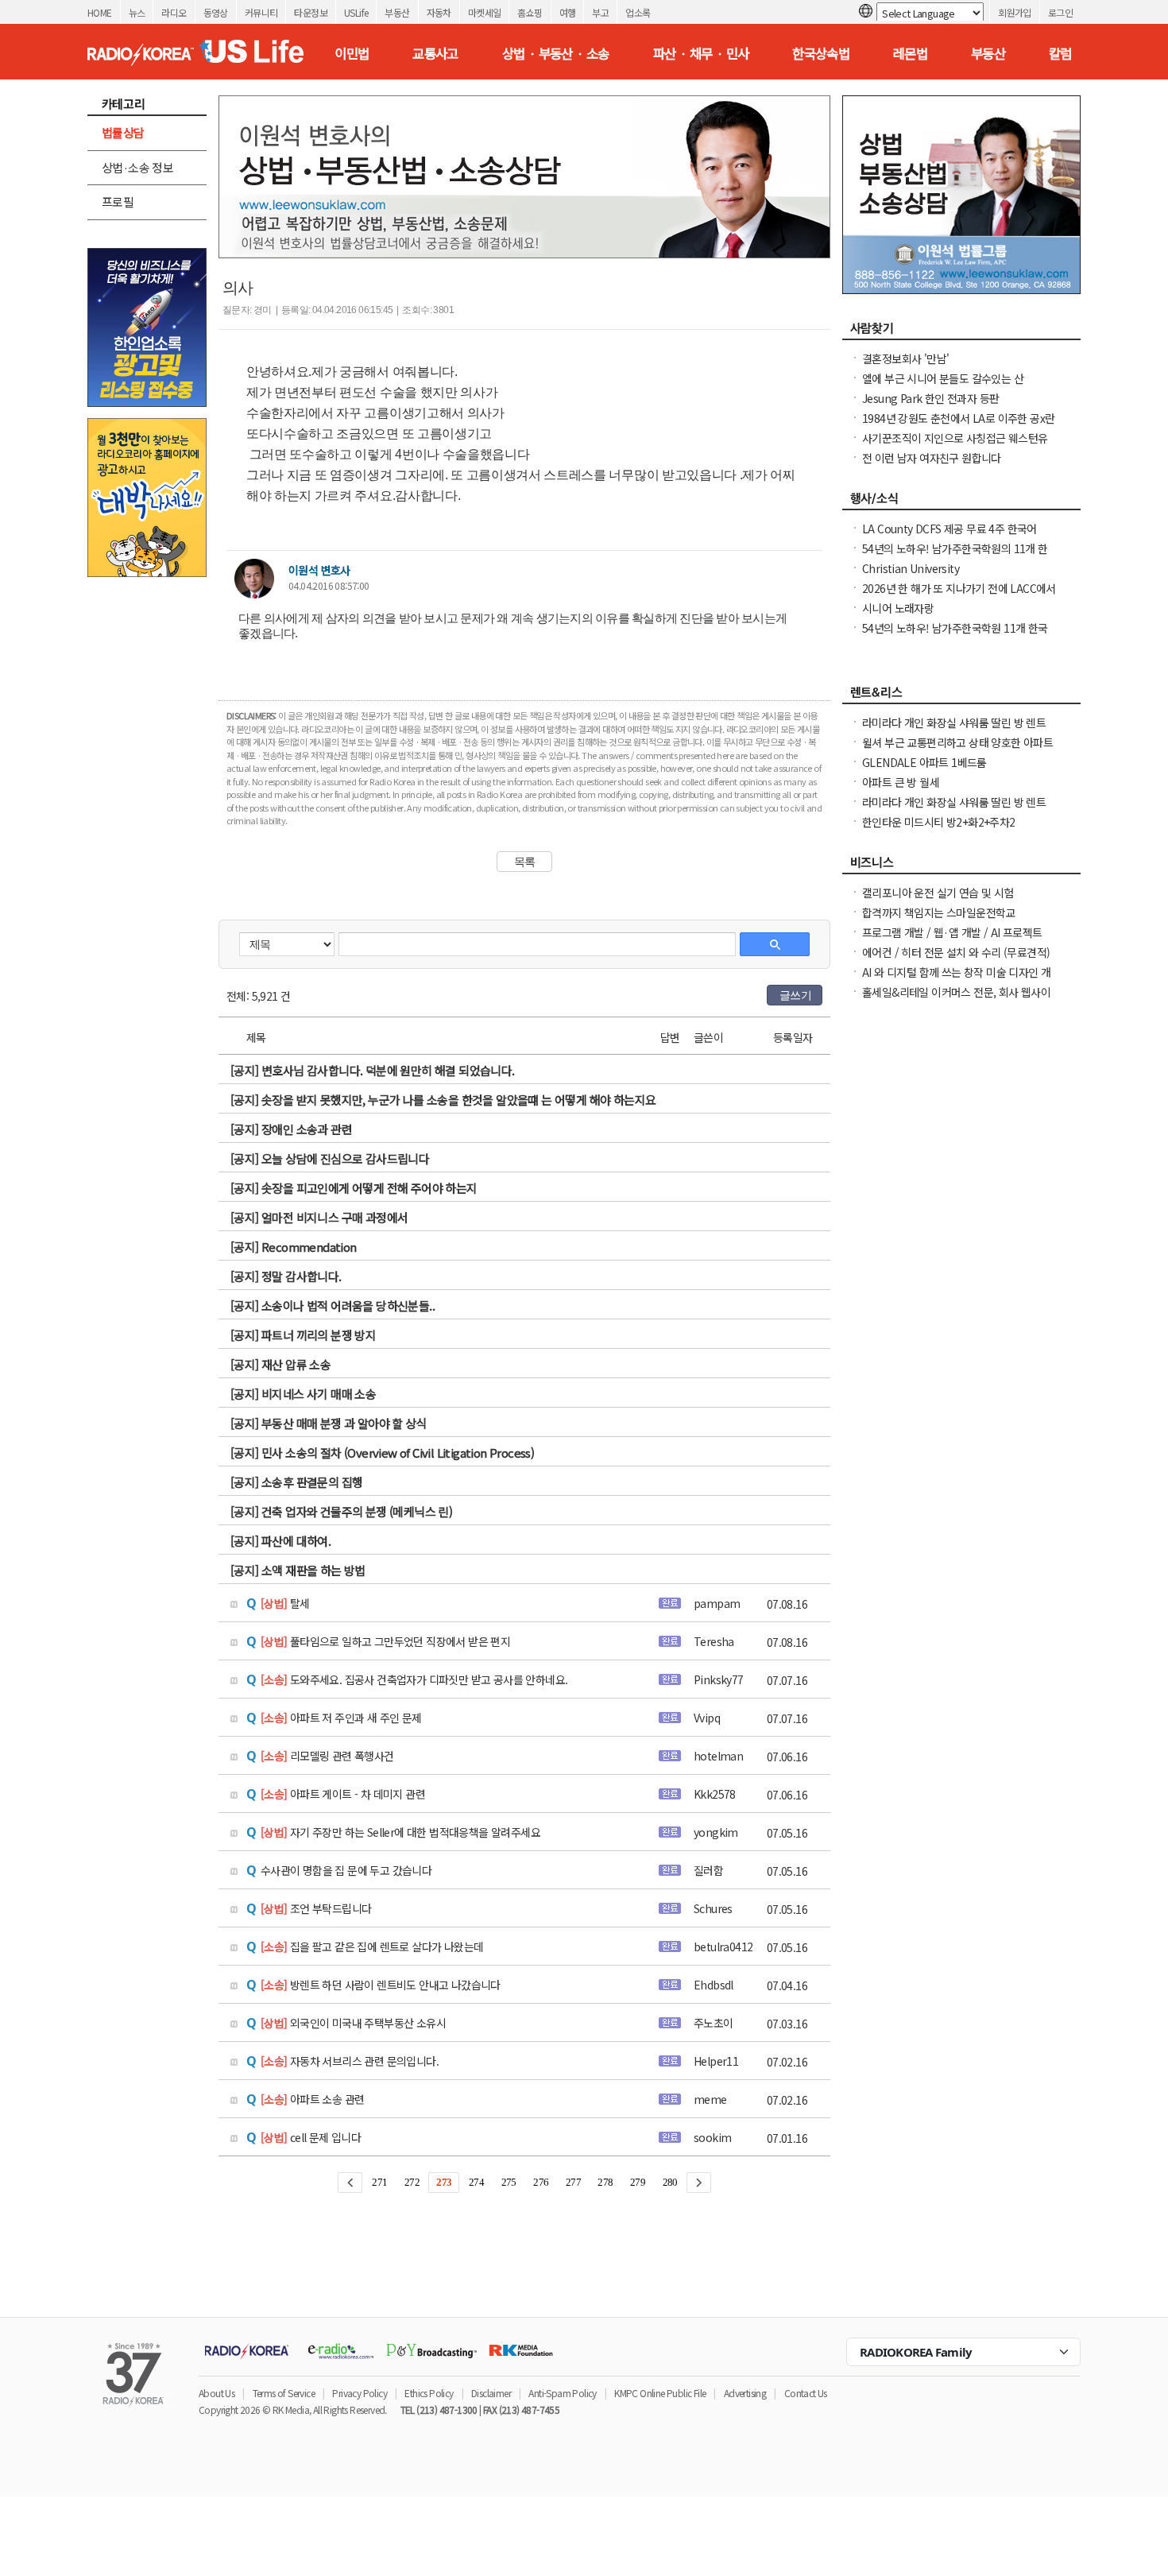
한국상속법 (821, 53)
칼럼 (1060, 53)
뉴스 (137, 12)
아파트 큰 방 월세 (901, 782)
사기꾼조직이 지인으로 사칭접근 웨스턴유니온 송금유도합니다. (955, 446)
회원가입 (1015, 12)
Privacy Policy (360, 2393)
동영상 (216, 12)
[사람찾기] (961, 332)
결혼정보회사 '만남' (905, 358)
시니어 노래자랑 (898, 608)
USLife (356, 12)
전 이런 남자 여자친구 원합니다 (932, 458)
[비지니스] (961, 866)
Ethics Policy (429, 2393)
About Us (217, 2393)
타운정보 (311, 12)
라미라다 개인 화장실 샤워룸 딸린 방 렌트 (954, 722)
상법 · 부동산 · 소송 (556, 53)
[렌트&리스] (961, 696)
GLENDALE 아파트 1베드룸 (924, 762)
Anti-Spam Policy (562, 2393)
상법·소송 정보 (137, 167)
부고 (600, 12)
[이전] (350, 2183)
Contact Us (806, 2393)
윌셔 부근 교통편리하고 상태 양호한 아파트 (957, 742)
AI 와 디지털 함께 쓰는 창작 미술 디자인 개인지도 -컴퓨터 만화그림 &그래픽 (956, 980)
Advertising (745, 2393)
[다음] (699, 2183)
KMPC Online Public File (660, 2393)
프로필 (118, 201)
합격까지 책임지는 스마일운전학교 (939, 912)
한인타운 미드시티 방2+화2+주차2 (939, 822)
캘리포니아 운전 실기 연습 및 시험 (938, 893)
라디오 (174, 12)
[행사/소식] (961, 502)
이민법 (352, 53)
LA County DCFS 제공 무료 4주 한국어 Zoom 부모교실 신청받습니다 (949, 537)
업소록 (638, 12)
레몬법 (910, 53)
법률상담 (123, 132)
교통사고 (435, 53)
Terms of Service (284, 2393)
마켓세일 (485, 12)
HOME (100, 12)
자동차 (439, 12)
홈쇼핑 (530, 12)
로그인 (1060, 12)
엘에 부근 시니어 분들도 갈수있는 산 (943, 378)
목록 (525, 862)
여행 (568, 12)
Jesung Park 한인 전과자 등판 (930, 398)
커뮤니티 (261, 12)
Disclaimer (491, 2393)
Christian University (911, 568)
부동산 (397, 12)
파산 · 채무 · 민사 (701, 53)
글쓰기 (795, 995)
